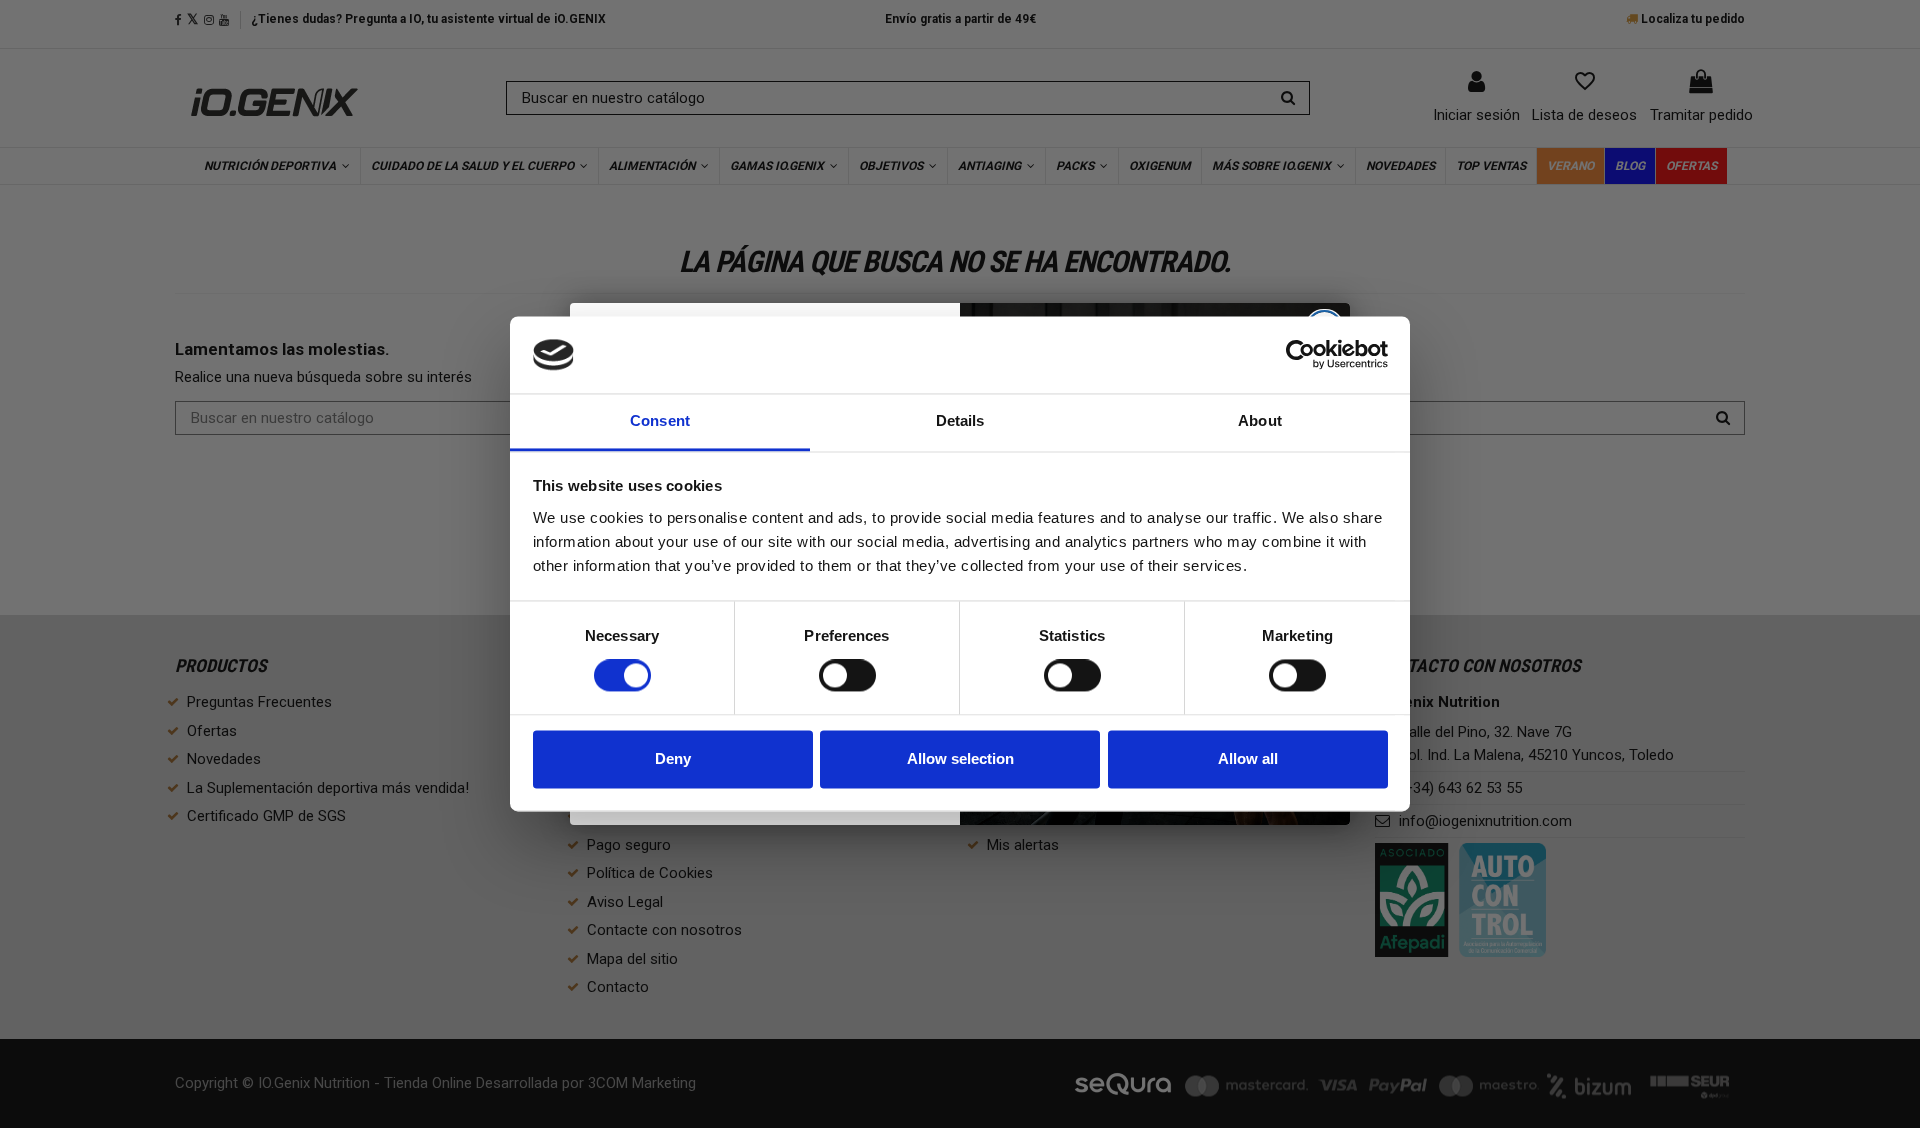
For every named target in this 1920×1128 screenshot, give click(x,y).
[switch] (847, 676)
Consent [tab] (660, 420)
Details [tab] (960, 420)
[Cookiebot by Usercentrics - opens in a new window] (1300, 355)
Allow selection (960, 758)
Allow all (1248, 758)
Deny (673, 758)
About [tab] (1260, 420)
